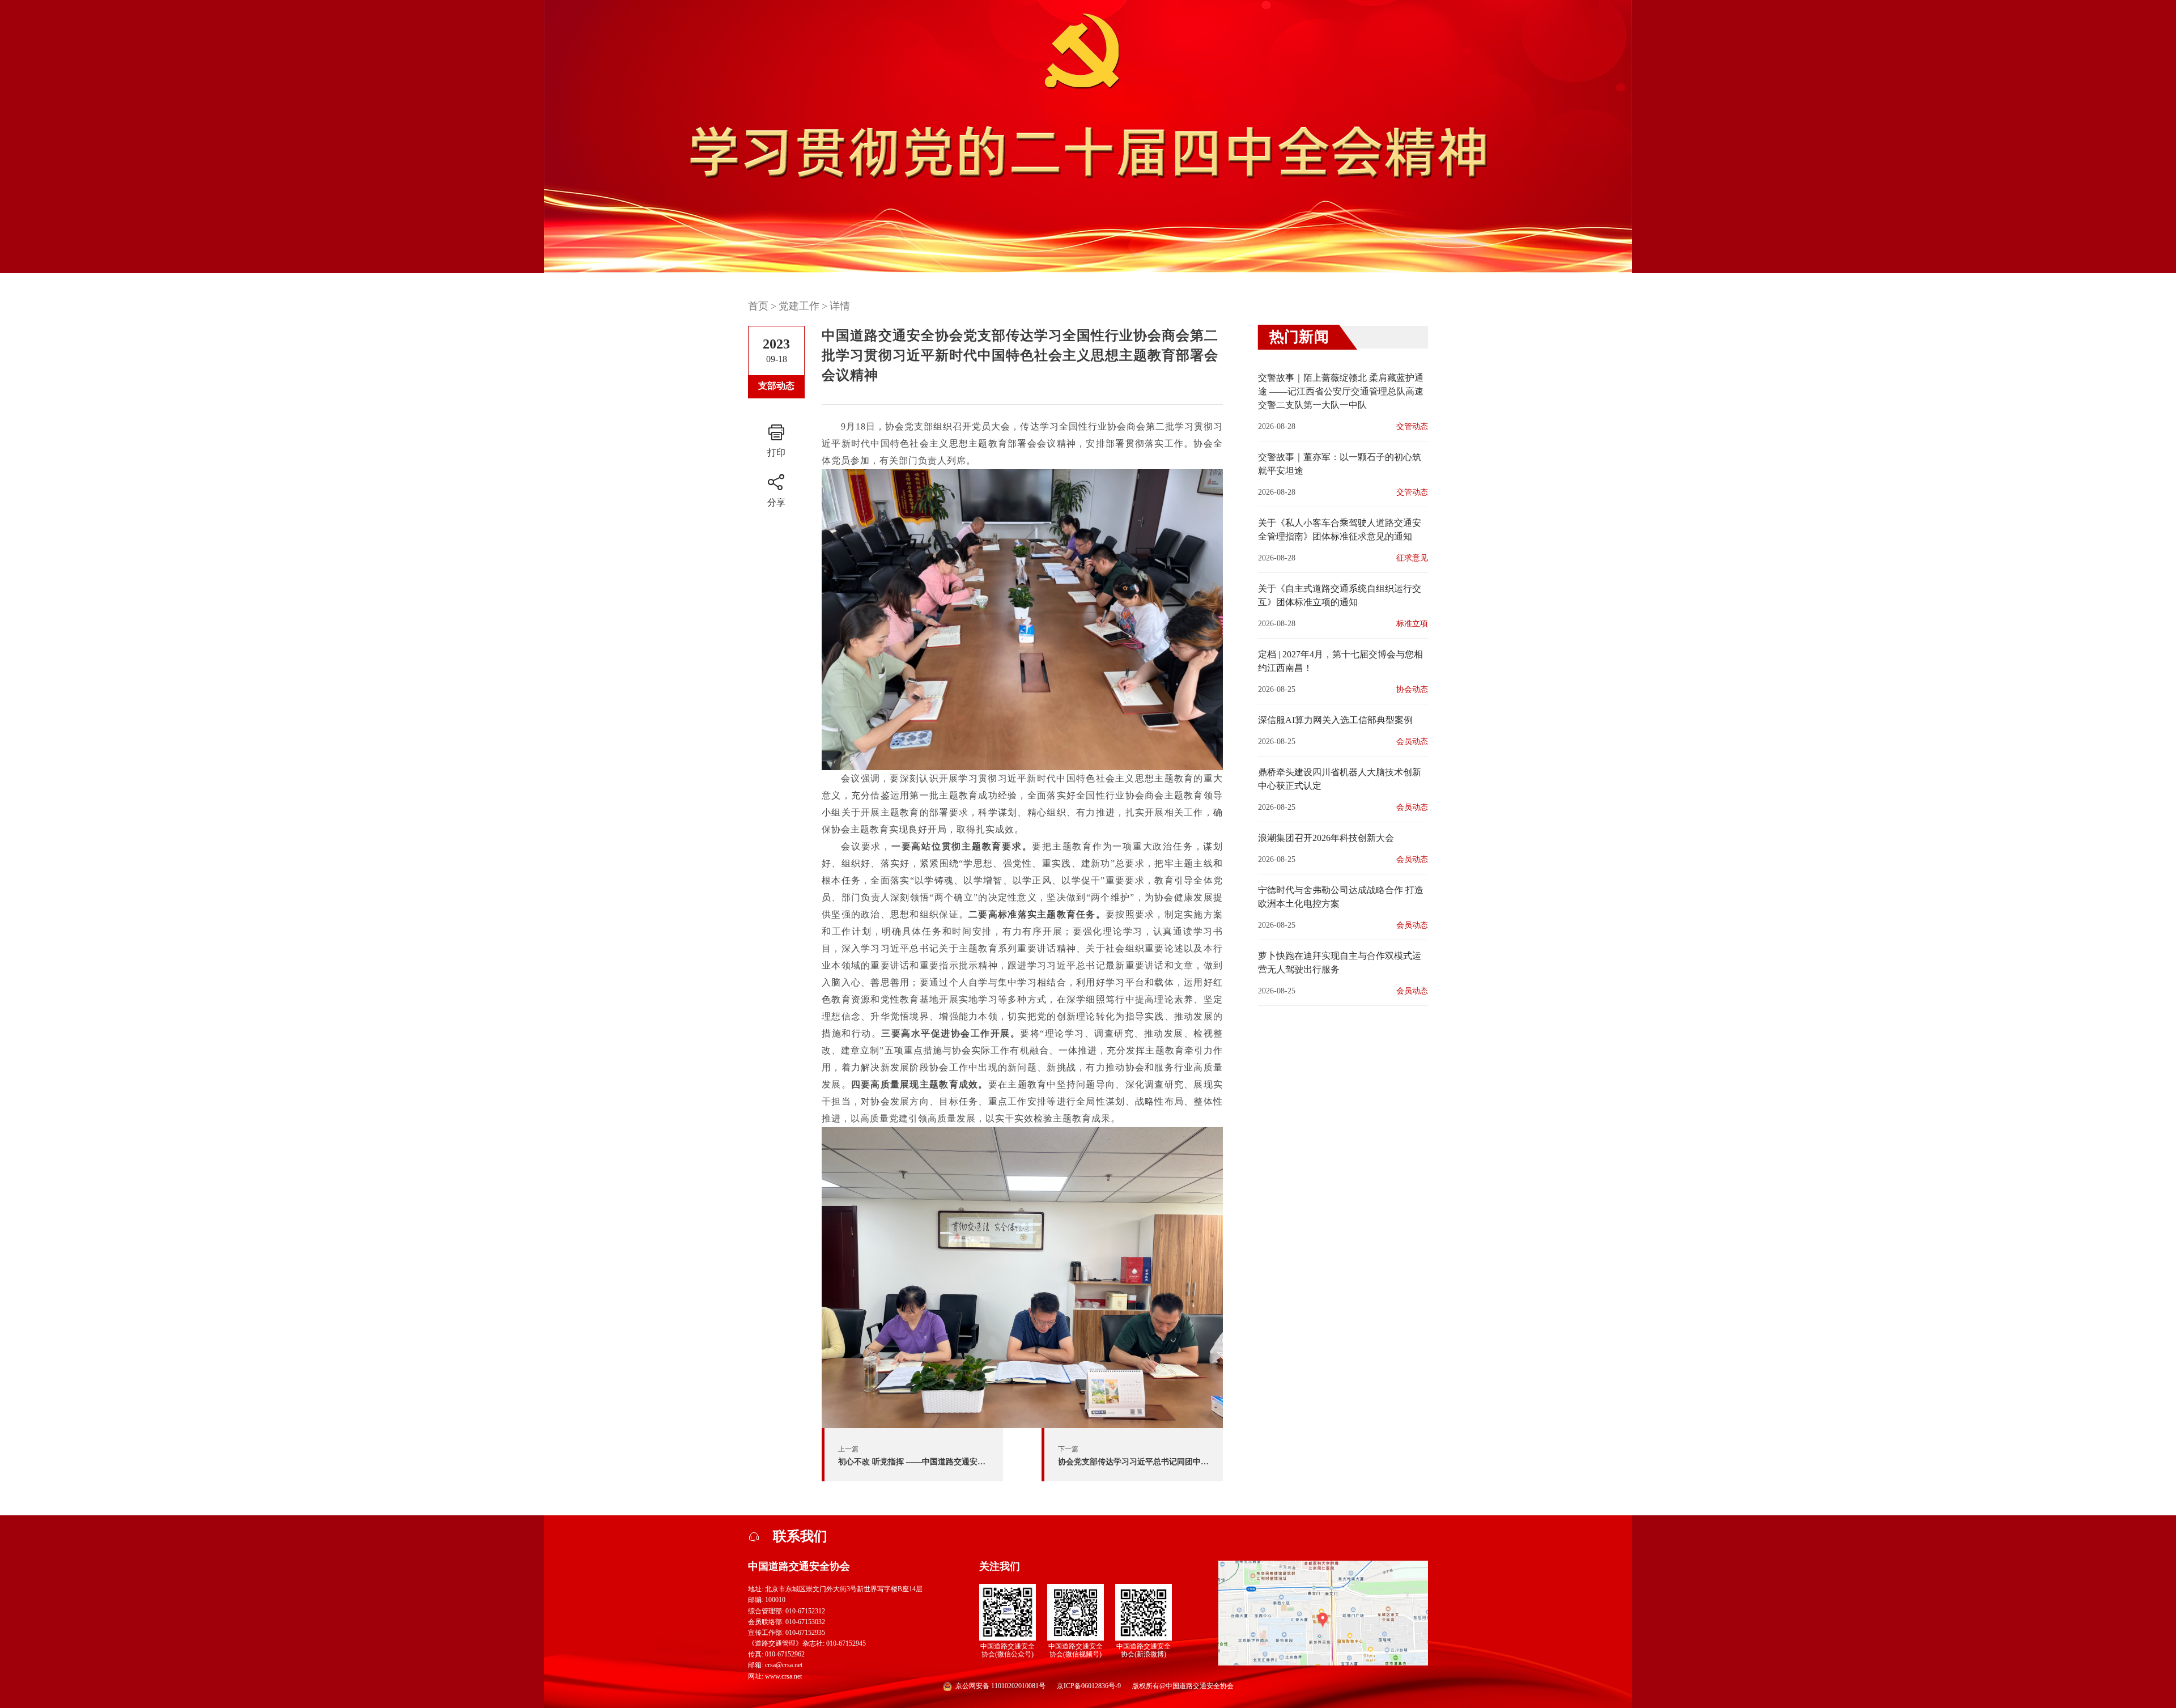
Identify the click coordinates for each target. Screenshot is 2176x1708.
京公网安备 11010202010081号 (1000, 1686)
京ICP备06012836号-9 (1089, 1686)
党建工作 (799, 306)
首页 (758, 306)
